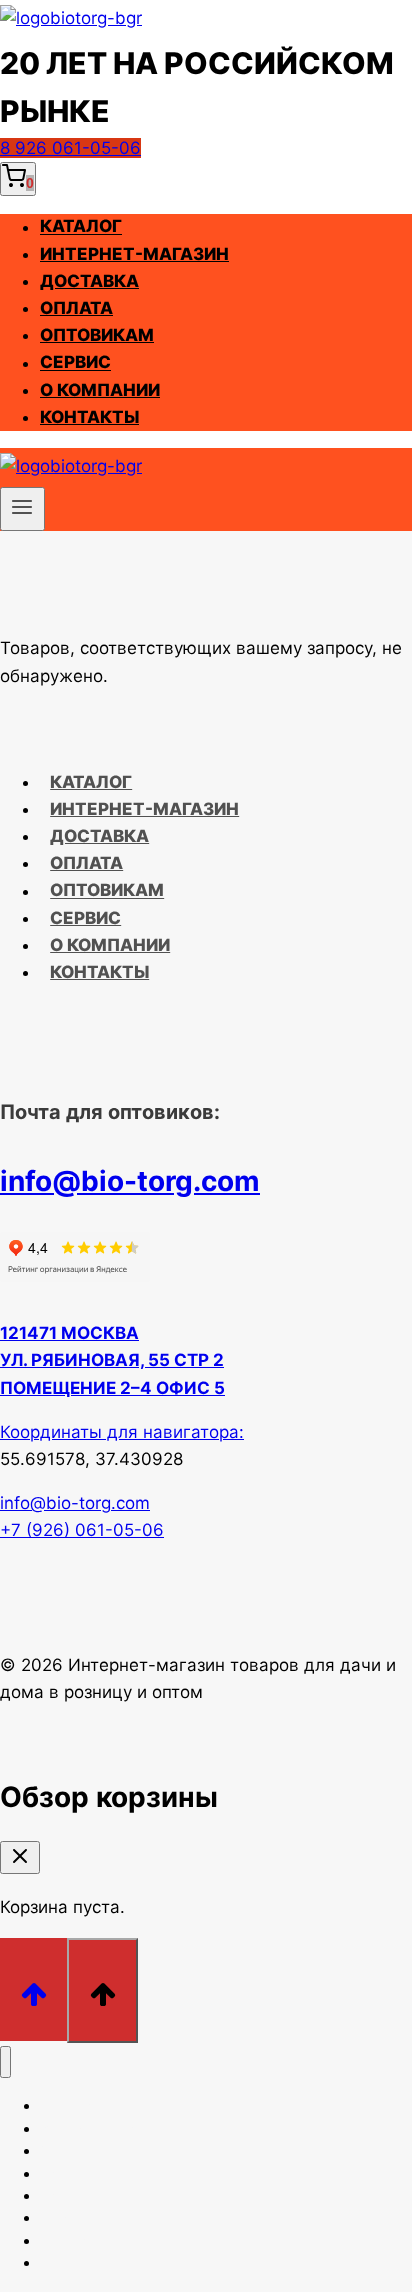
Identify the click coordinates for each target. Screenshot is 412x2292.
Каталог (81, 227)
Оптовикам (97, 335)
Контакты (89, 417)
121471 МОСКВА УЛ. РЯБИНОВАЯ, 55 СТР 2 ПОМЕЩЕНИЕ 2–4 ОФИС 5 (112, 1360)
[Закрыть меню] (5, 2062)
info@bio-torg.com (130, 1181)
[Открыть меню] (22, 509)
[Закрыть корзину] (20, 1857)
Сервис (75, 363)
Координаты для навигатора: (122, 1432)
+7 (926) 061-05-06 (82, 1530)
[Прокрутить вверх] (33, 1989)
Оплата (76, 308)
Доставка (89, 281)
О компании (100, 390)
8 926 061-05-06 (70, 148)
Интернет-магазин (134, 254)
